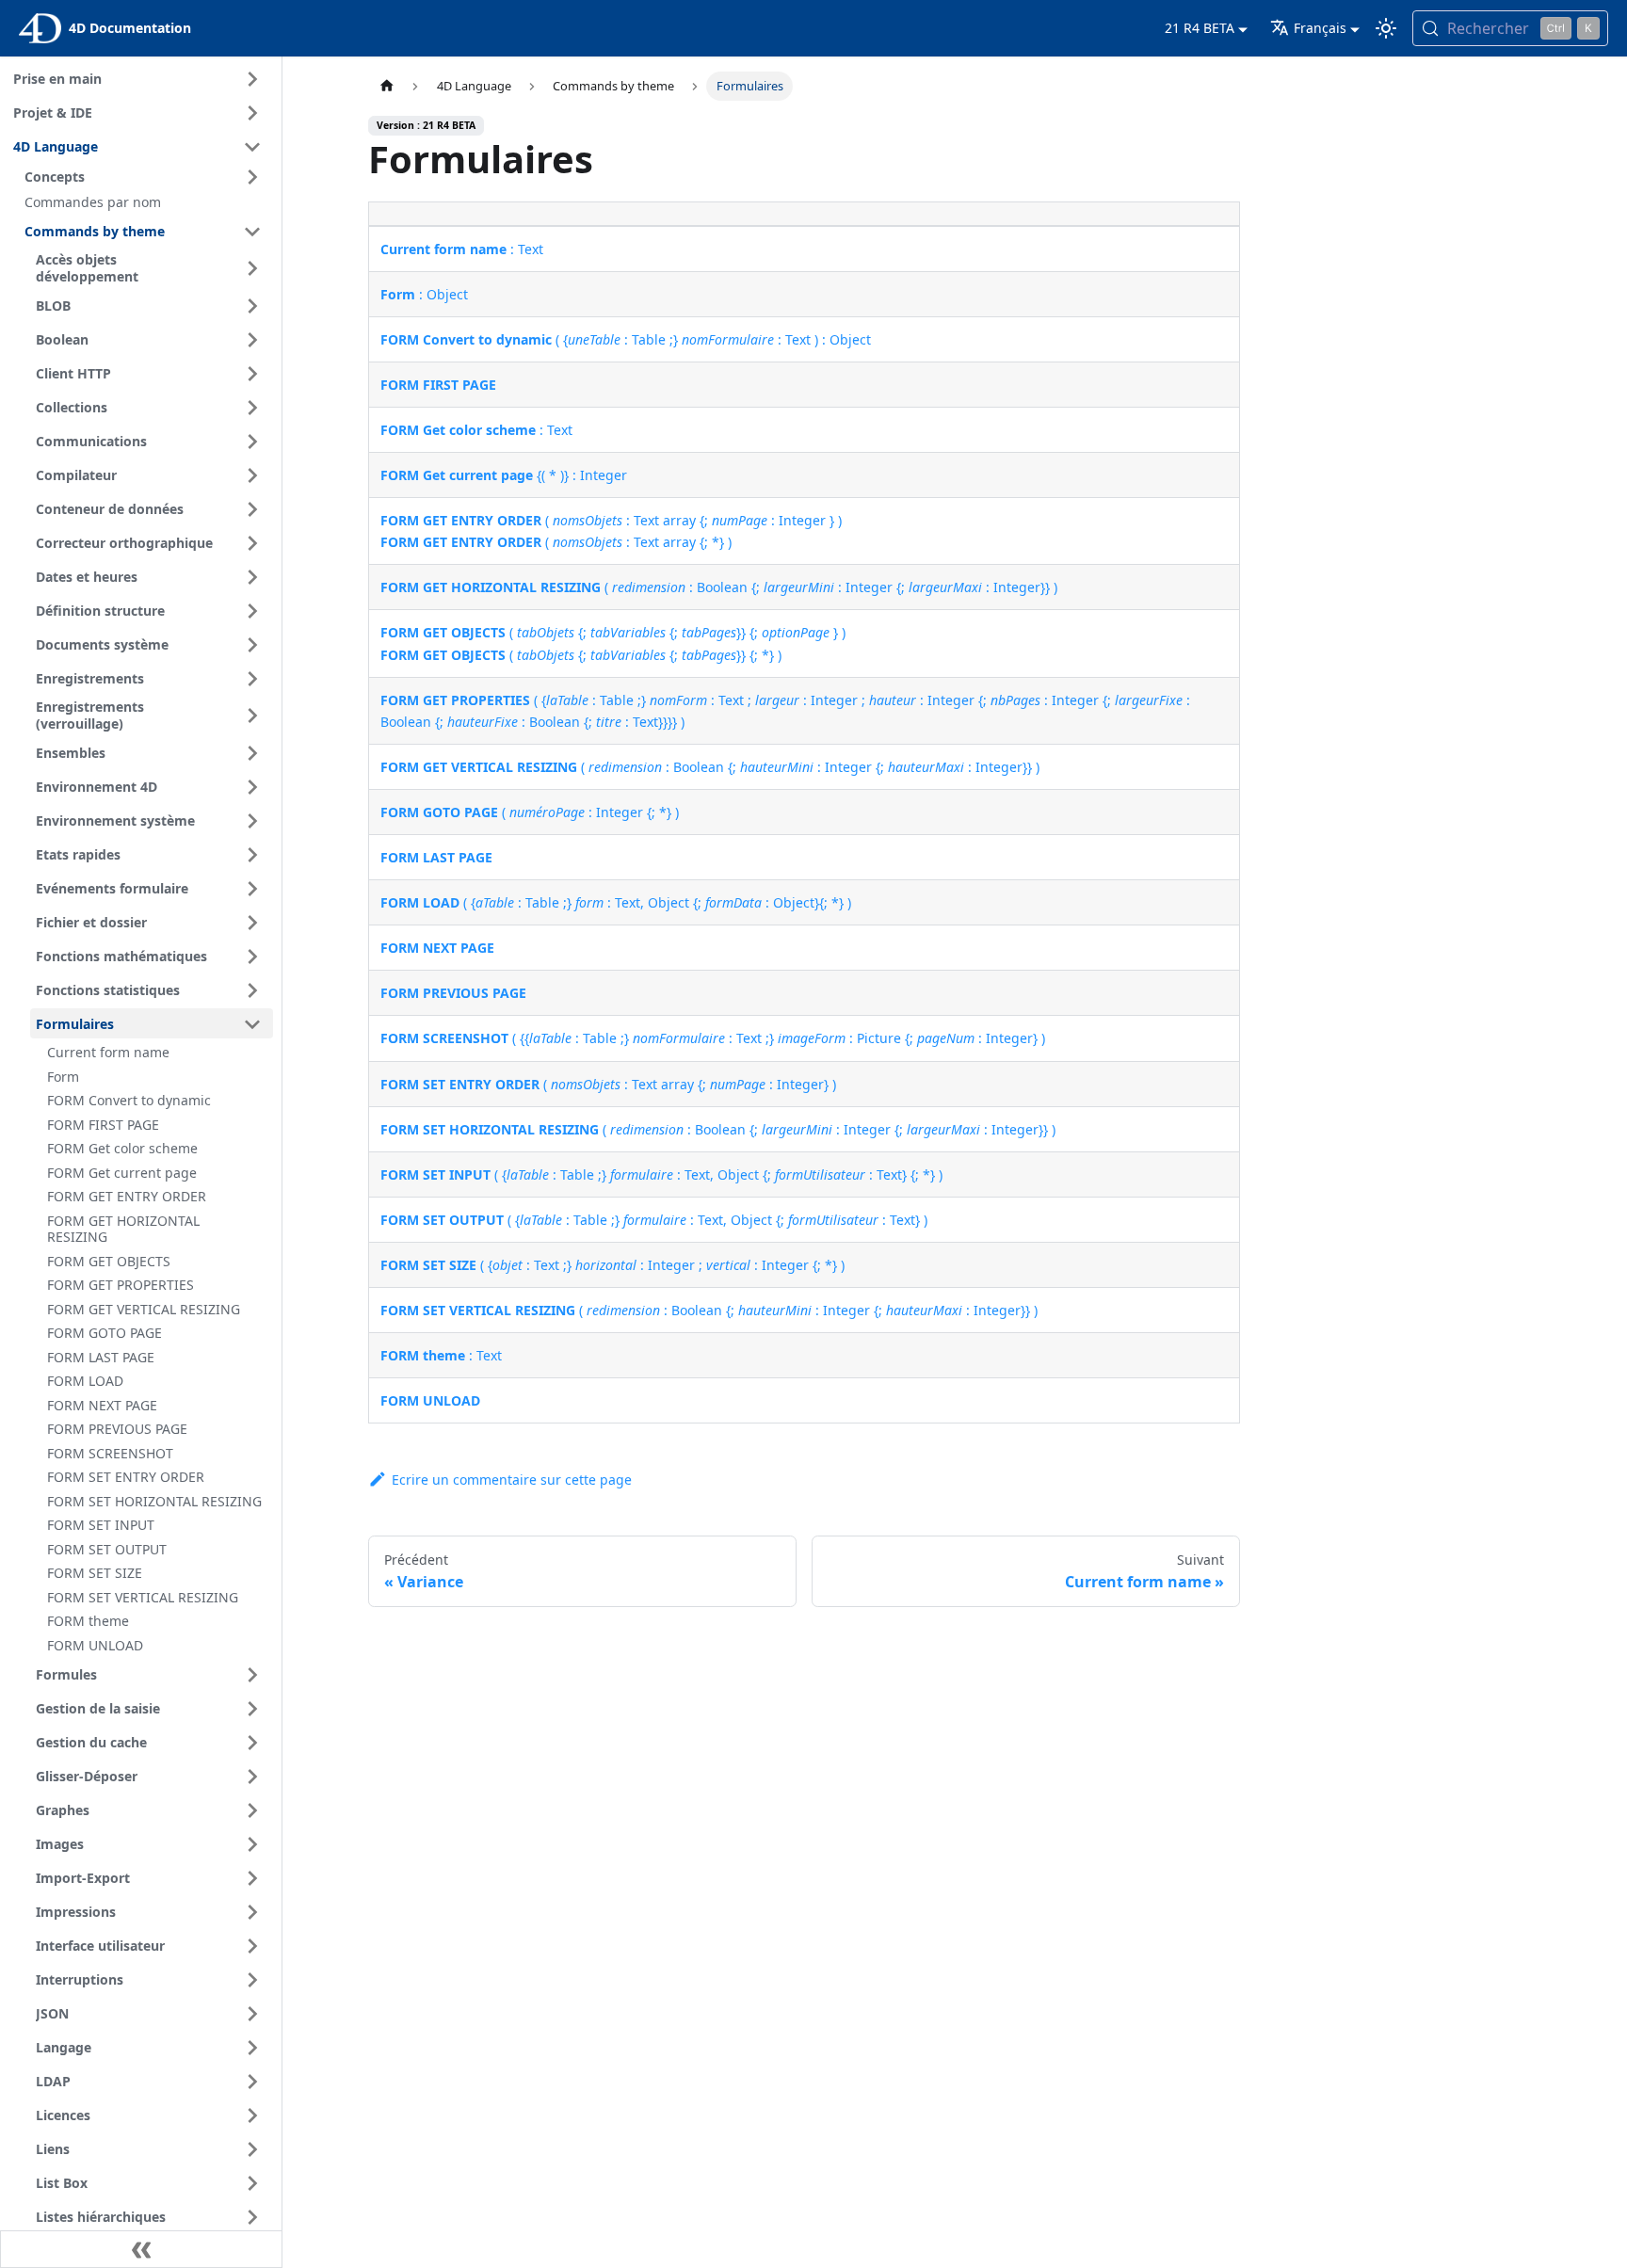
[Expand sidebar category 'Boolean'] (252, 340)
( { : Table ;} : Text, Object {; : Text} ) (654, 1220)
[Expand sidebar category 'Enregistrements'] (252, 679)
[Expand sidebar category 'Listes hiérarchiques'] (252, 2217)
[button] (146, 177)
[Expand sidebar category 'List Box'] (252, 2183)
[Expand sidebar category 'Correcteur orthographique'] (252, 543)
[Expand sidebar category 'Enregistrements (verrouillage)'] (252, 716)
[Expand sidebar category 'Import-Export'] (252, 1878)
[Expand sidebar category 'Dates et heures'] (252, 577)
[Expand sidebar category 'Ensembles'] (252, 753)
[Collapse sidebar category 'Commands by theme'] (252, 232)
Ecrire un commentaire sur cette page (511, 1480)
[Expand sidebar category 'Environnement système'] (252, 821)
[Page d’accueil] (386, 86)
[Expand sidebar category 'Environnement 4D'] (252, 787)
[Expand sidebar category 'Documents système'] (252, 645)
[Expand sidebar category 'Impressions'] (252, 1912)
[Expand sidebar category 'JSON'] (252, 2014)
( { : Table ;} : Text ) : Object (626, 339)
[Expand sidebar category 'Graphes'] (252, 1810)
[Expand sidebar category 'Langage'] (252, 2048)
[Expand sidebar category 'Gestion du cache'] (252, 1743)
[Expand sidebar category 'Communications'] (252, 442)
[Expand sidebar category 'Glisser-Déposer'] (252, 1777)
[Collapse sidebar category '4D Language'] (252, 147)
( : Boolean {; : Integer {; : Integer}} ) (719, 587)
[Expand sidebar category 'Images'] (252, 1844)
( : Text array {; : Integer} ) (608, 1084)
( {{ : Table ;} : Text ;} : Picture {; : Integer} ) (713, 1038)
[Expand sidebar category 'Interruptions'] (252, 1980)
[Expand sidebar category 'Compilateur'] (252, 475)
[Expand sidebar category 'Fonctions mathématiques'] (252, 957)
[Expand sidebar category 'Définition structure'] (252, 611)
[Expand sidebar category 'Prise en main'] (252, 79)
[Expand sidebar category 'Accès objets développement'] (252, 269)
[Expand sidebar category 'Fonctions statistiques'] (252, 990)
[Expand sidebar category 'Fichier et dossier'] (252, 923)
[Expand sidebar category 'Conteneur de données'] (252, 509)
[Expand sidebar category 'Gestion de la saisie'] (252, 1709)
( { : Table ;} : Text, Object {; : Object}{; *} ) (616, 902)
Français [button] (1320, 28)
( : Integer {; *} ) (530, 812)
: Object (424, 294)
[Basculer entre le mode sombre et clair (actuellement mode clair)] (1386, 28)
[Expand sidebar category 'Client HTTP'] (252, 374)
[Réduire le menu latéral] (141, 2249)
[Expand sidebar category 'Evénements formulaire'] (252, 889)
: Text (462, 249)
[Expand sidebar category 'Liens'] (252, 2149)
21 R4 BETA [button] (1200, 28)
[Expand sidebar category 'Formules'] (252, 1675)
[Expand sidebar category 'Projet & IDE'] (252, 113)
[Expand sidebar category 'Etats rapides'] (252, 855)
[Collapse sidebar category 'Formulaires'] (252, 1024)
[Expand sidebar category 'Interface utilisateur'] (252, 1946)
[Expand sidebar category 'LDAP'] (252, 2082)
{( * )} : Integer (504, 475)
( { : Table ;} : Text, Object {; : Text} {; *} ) (661, 1174)
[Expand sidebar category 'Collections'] (252, 408)
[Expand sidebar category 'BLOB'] (252, 306)
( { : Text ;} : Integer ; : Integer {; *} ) (612, 1265)
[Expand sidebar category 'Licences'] (252, 2115)
